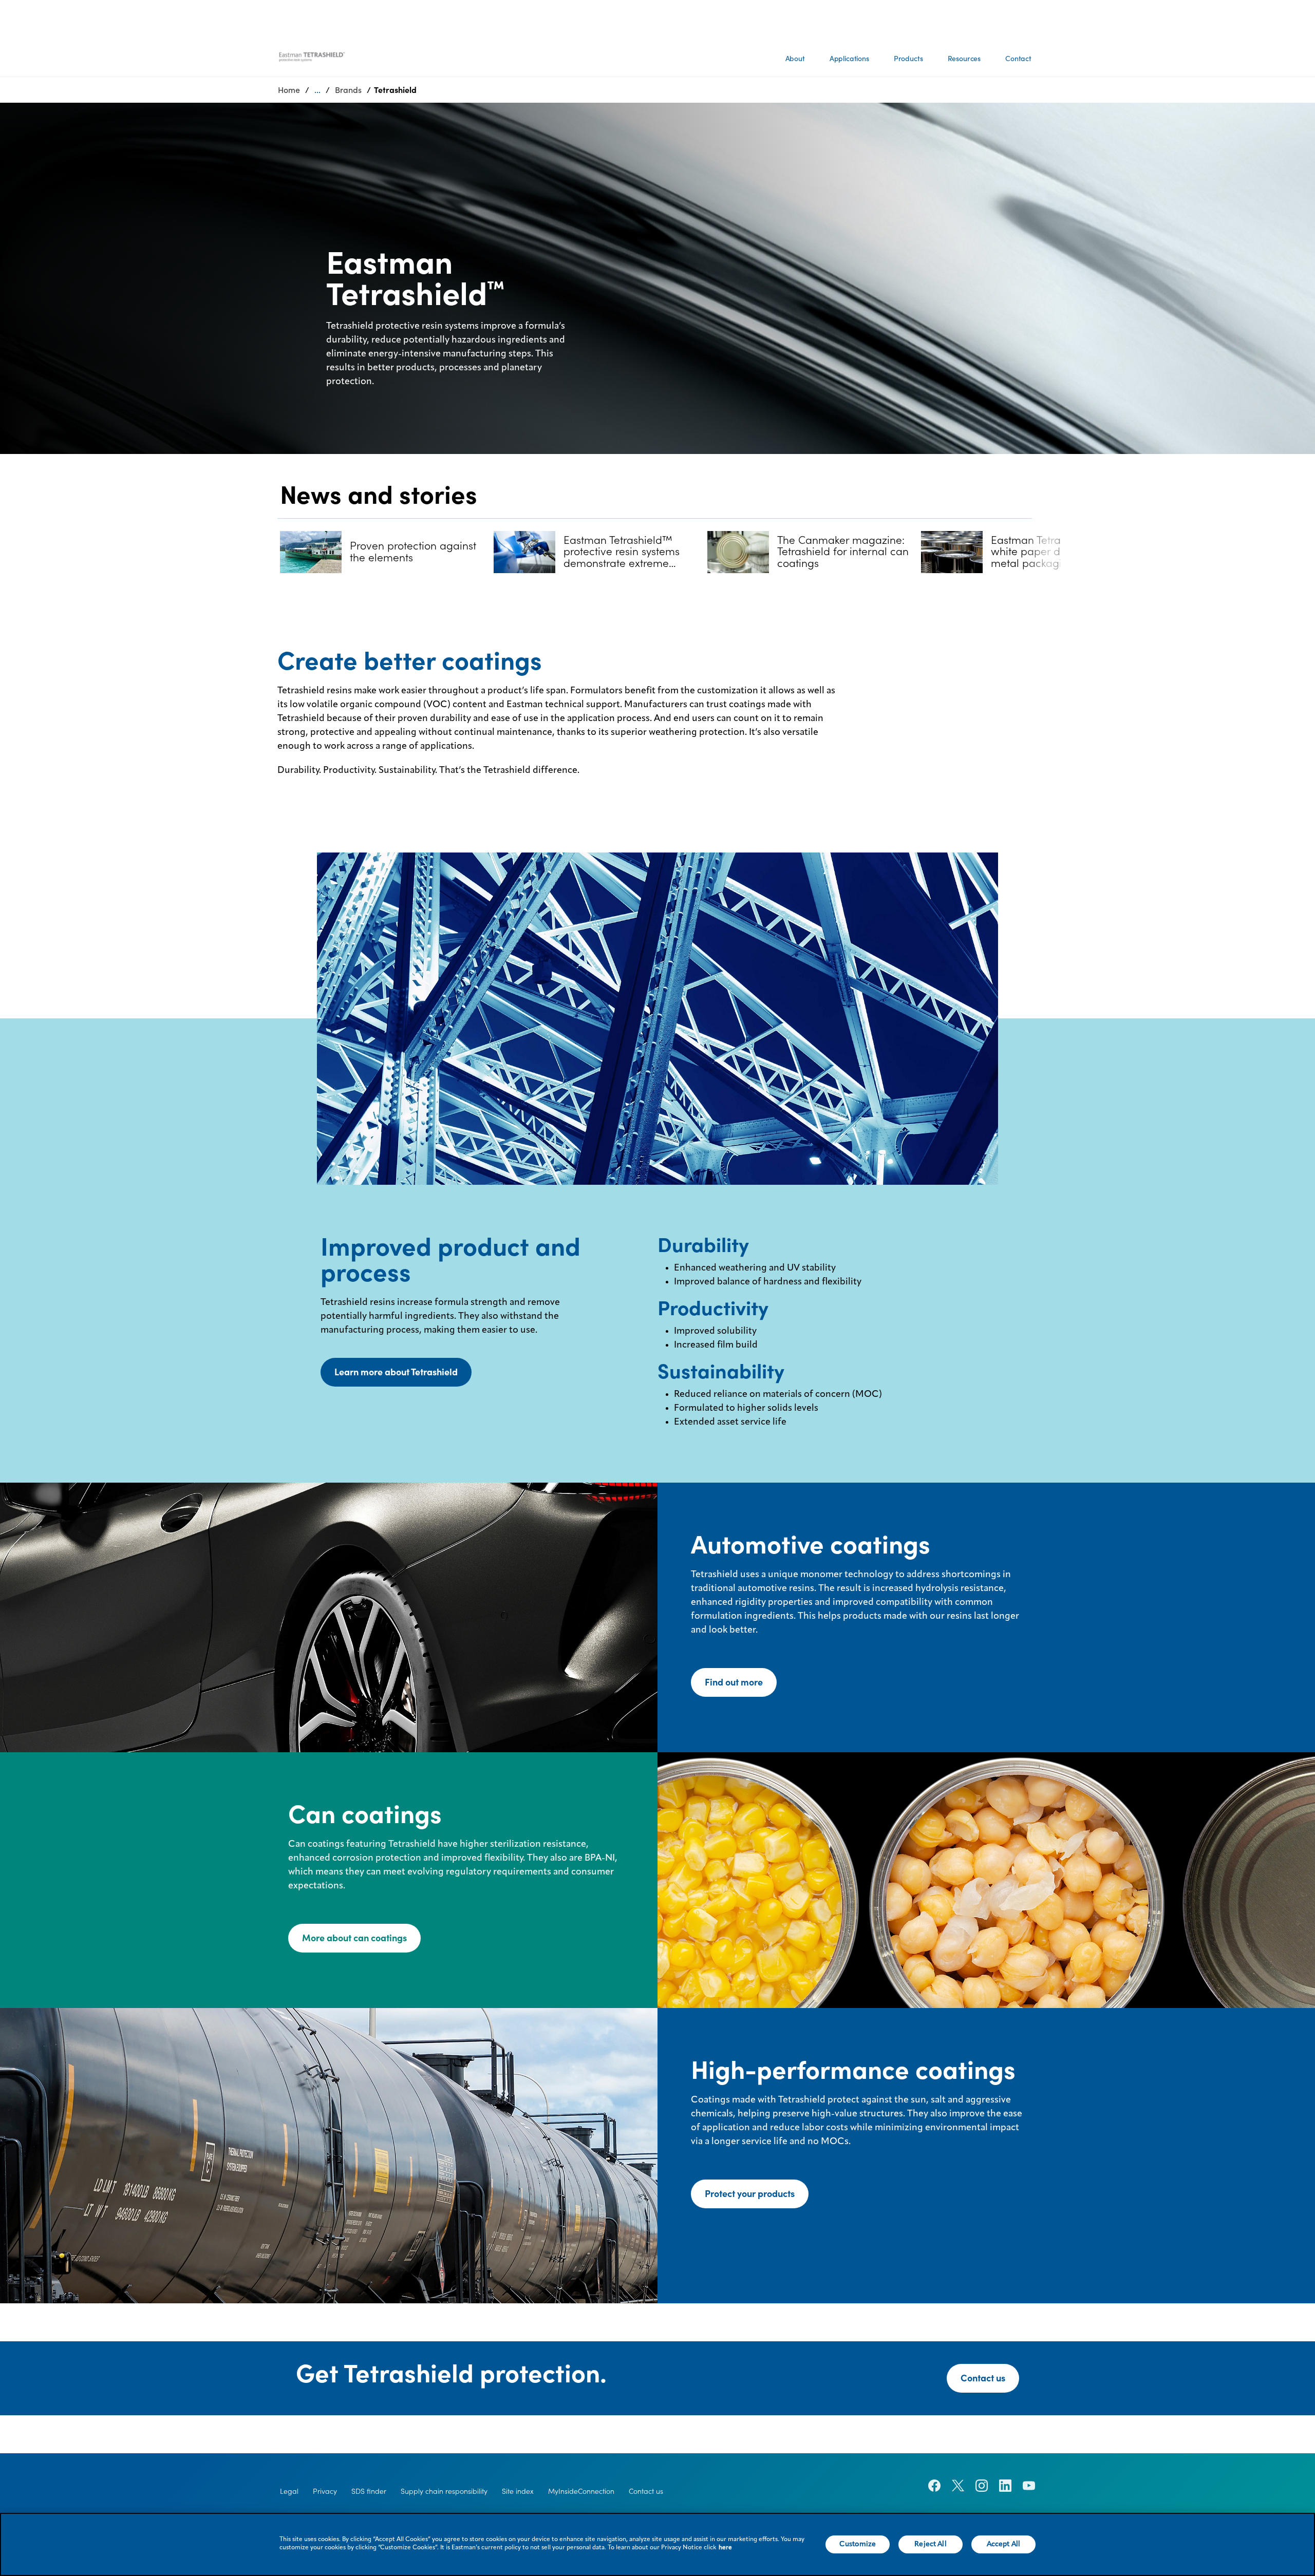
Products (908, 59)
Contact (1018, 59)
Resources (964, 59)
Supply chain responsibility (444, 2491)
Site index (518, 2491)
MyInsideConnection (581, 2491)
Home (289, 90)
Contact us (983, 2378)
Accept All (1003, 2544)
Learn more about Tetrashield (396, 1372)
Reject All (930, 2544)
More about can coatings (354, 1938)
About (795, 59)
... (317, 90)
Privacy (325, 2491)
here (725, 2548)
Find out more (734, 1682)
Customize (858, 2544)
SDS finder (369, 2491)
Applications (849, 59)
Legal (289, 2491)
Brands (348, 90)
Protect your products (750, 2194)
